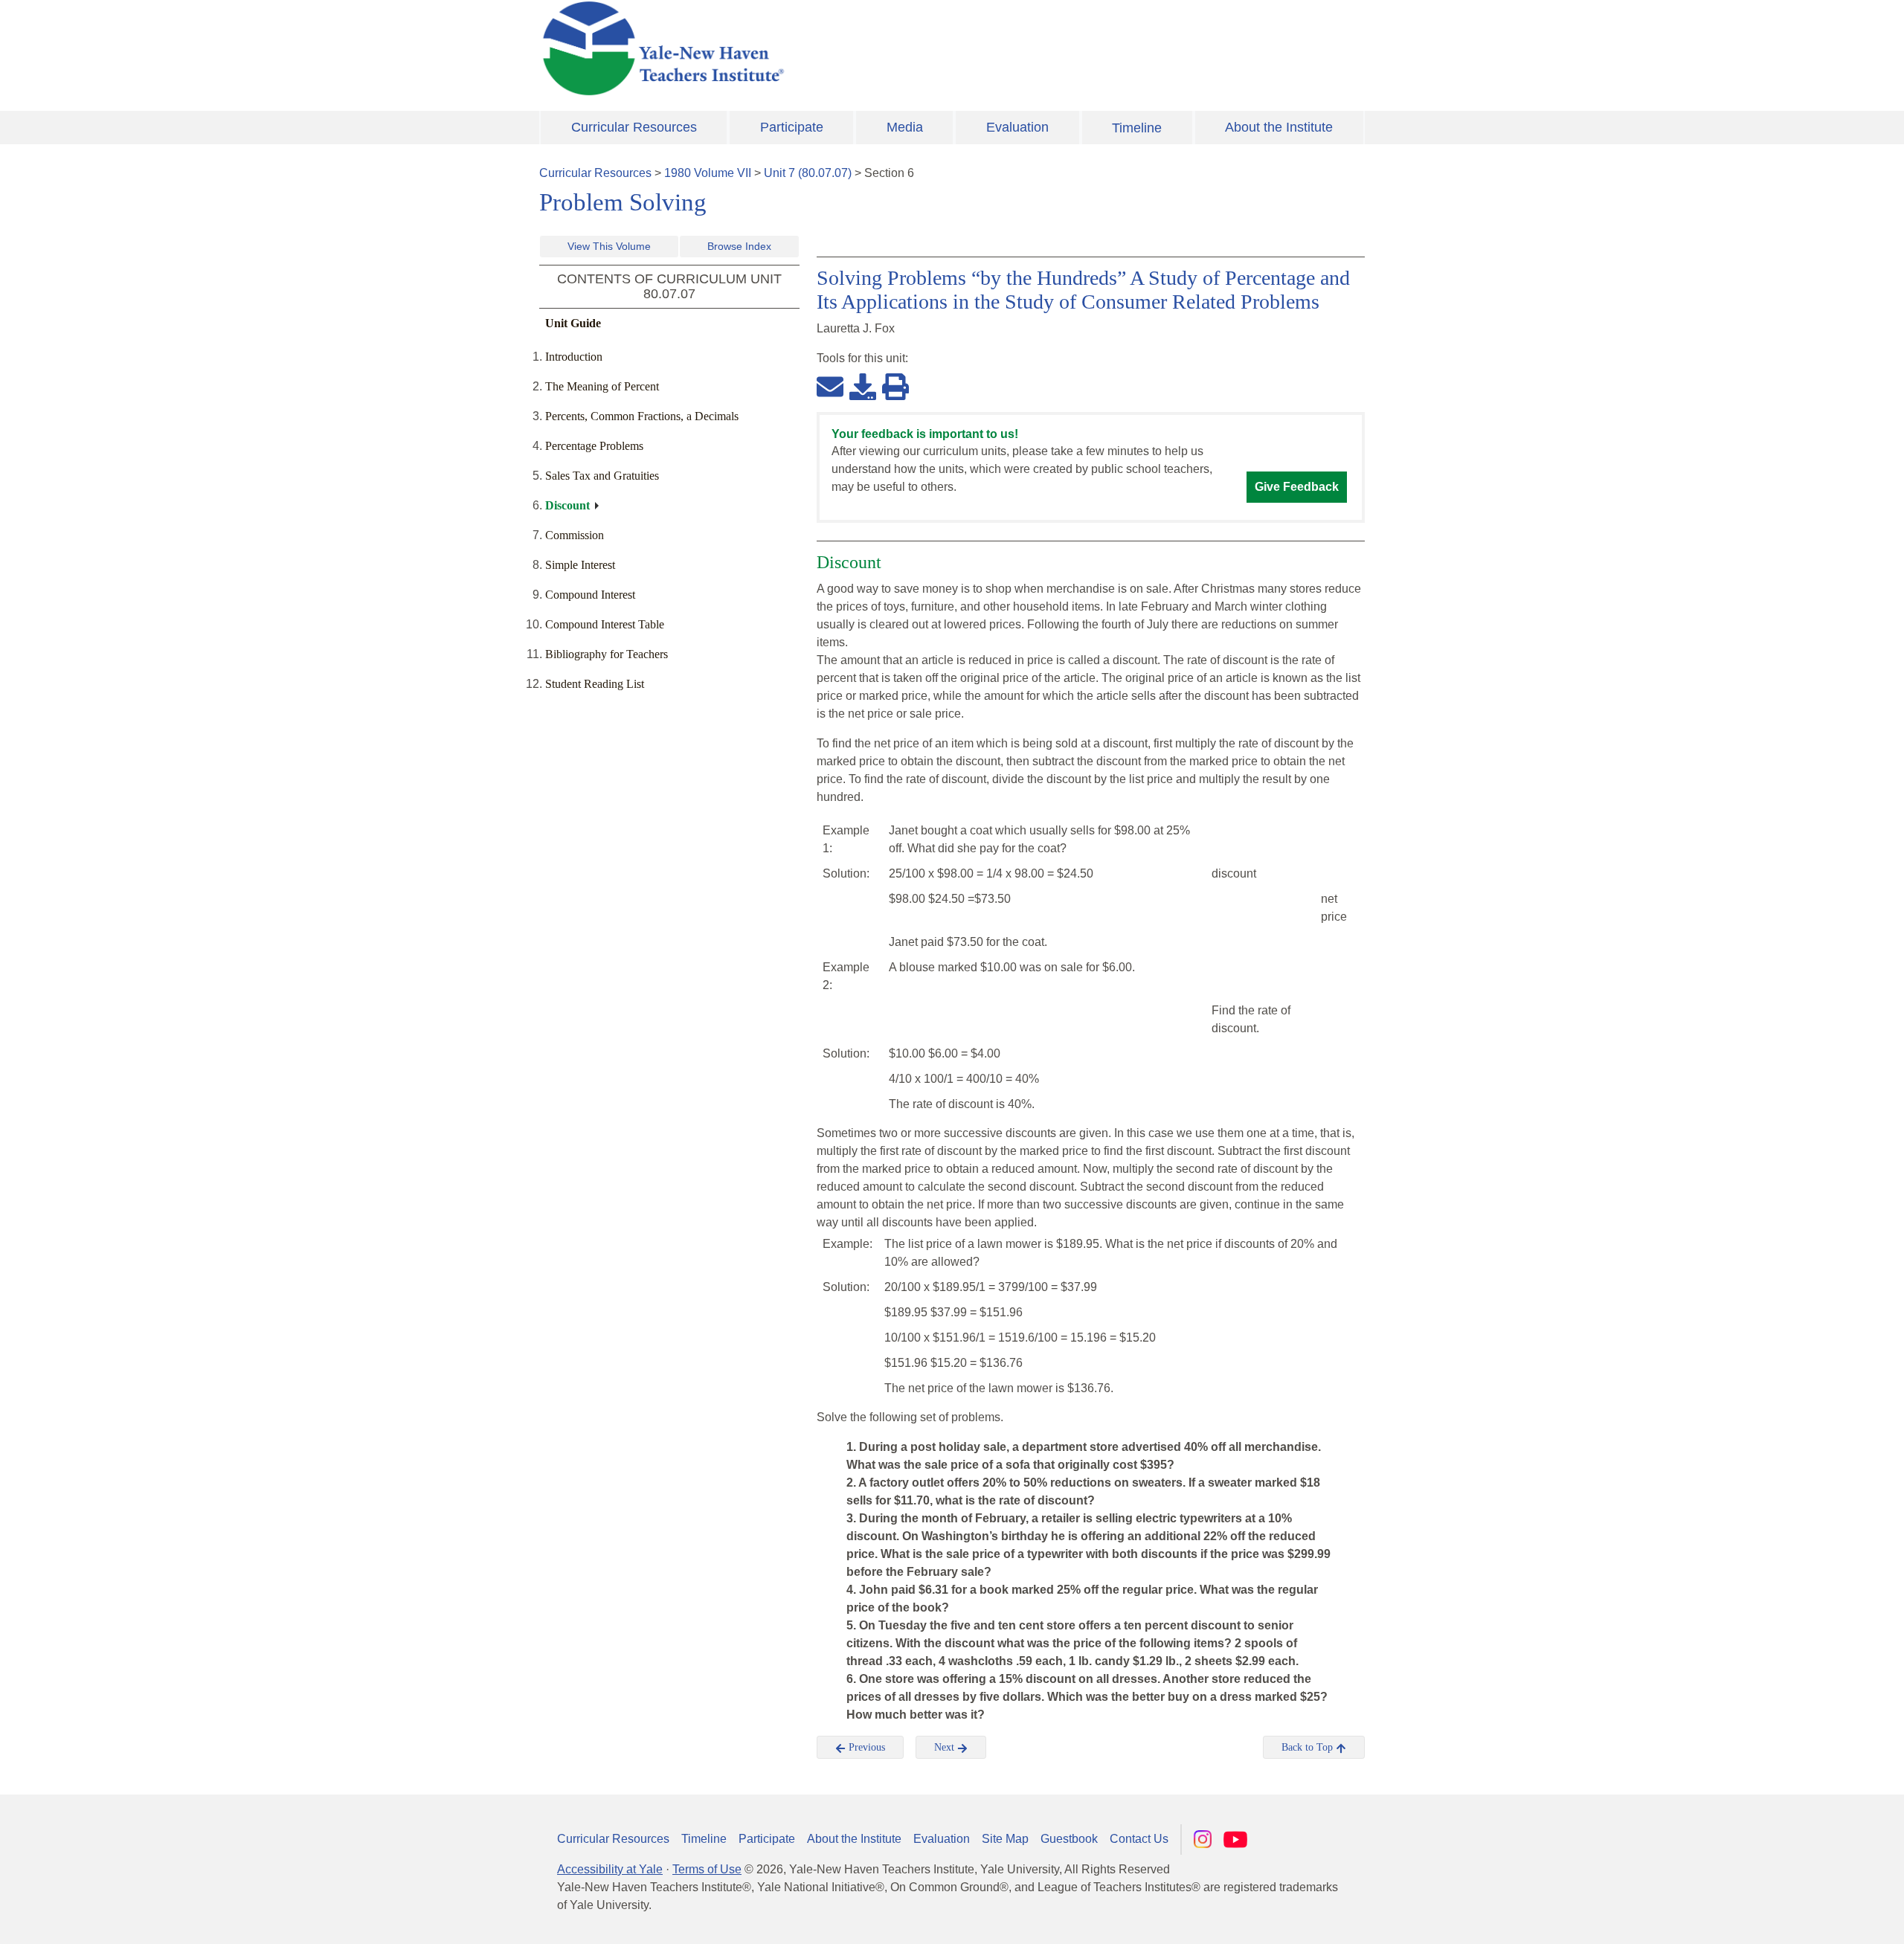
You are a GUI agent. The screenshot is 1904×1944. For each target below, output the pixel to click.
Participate (792, 127)
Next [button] (946, 1747)
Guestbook (1069, 1839)
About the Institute (1279, 127)
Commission (575, 535)
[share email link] (830, 386)
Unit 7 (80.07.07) (808, 173)
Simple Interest (580, 565)
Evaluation (1017, 127)
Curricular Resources (634, 127)
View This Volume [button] (609, 246)
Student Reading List (595, 684)
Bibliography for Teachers (607, 654)
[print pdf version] (895, 386)
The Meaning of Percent (602, 386)
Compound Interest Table (605, 624)
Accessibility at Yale (610, 1869)
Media (905, 127)
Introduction (574, 357)
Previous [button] (865, 1747)
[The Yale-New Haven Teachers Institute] (811, 48)
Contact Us (1139, 1839)
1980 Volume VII (708, 173)
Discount (567, 505)
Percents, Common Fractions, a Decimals (642, 416)
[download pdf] (863, 386)
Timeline (1137, 128)
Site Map (1005, 1839)
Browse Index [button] (739, 246)
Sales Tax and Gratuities (602, 476)
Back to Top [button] (1309, 1747)
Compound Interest (590, 595)
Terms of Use (707, 1869)
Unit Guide (573, 323)
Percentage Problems (594, 446)
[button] (1818, 1918)
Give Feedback (1297, 487)
